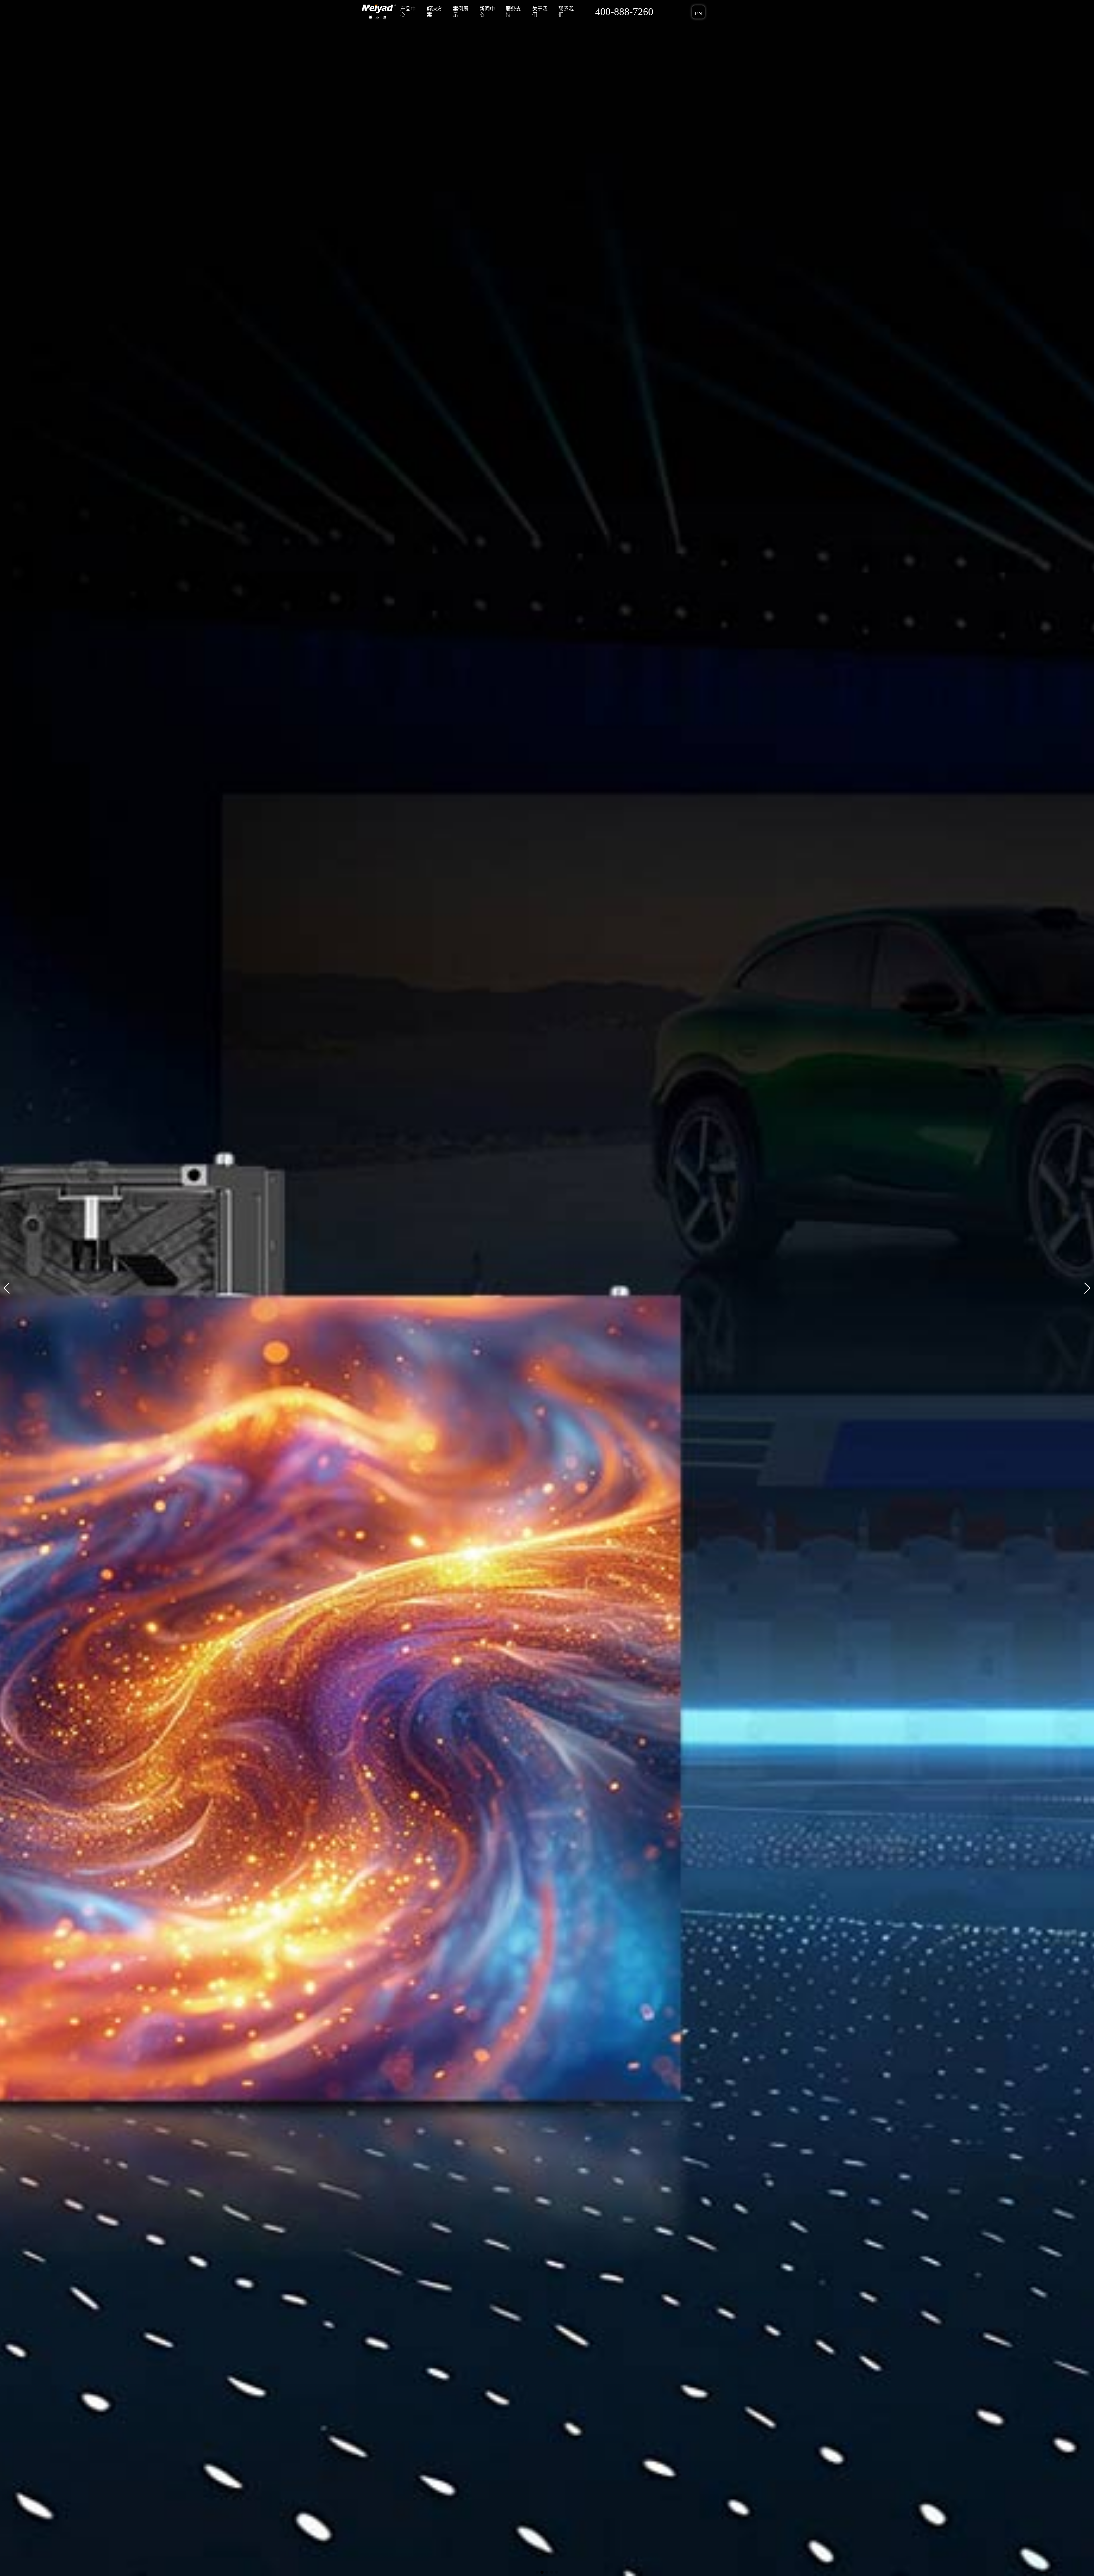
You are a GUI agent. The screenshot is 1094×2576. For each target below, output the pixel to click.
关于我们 (538, 12)
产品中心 (408, 12)
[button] (7, 1288)
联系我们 (564, 12)
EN (698, 13)
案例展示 (460, 12)
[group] (547, 1288)
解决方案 (434, 12)
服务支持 (512, 12)
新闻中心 (486, 12)
